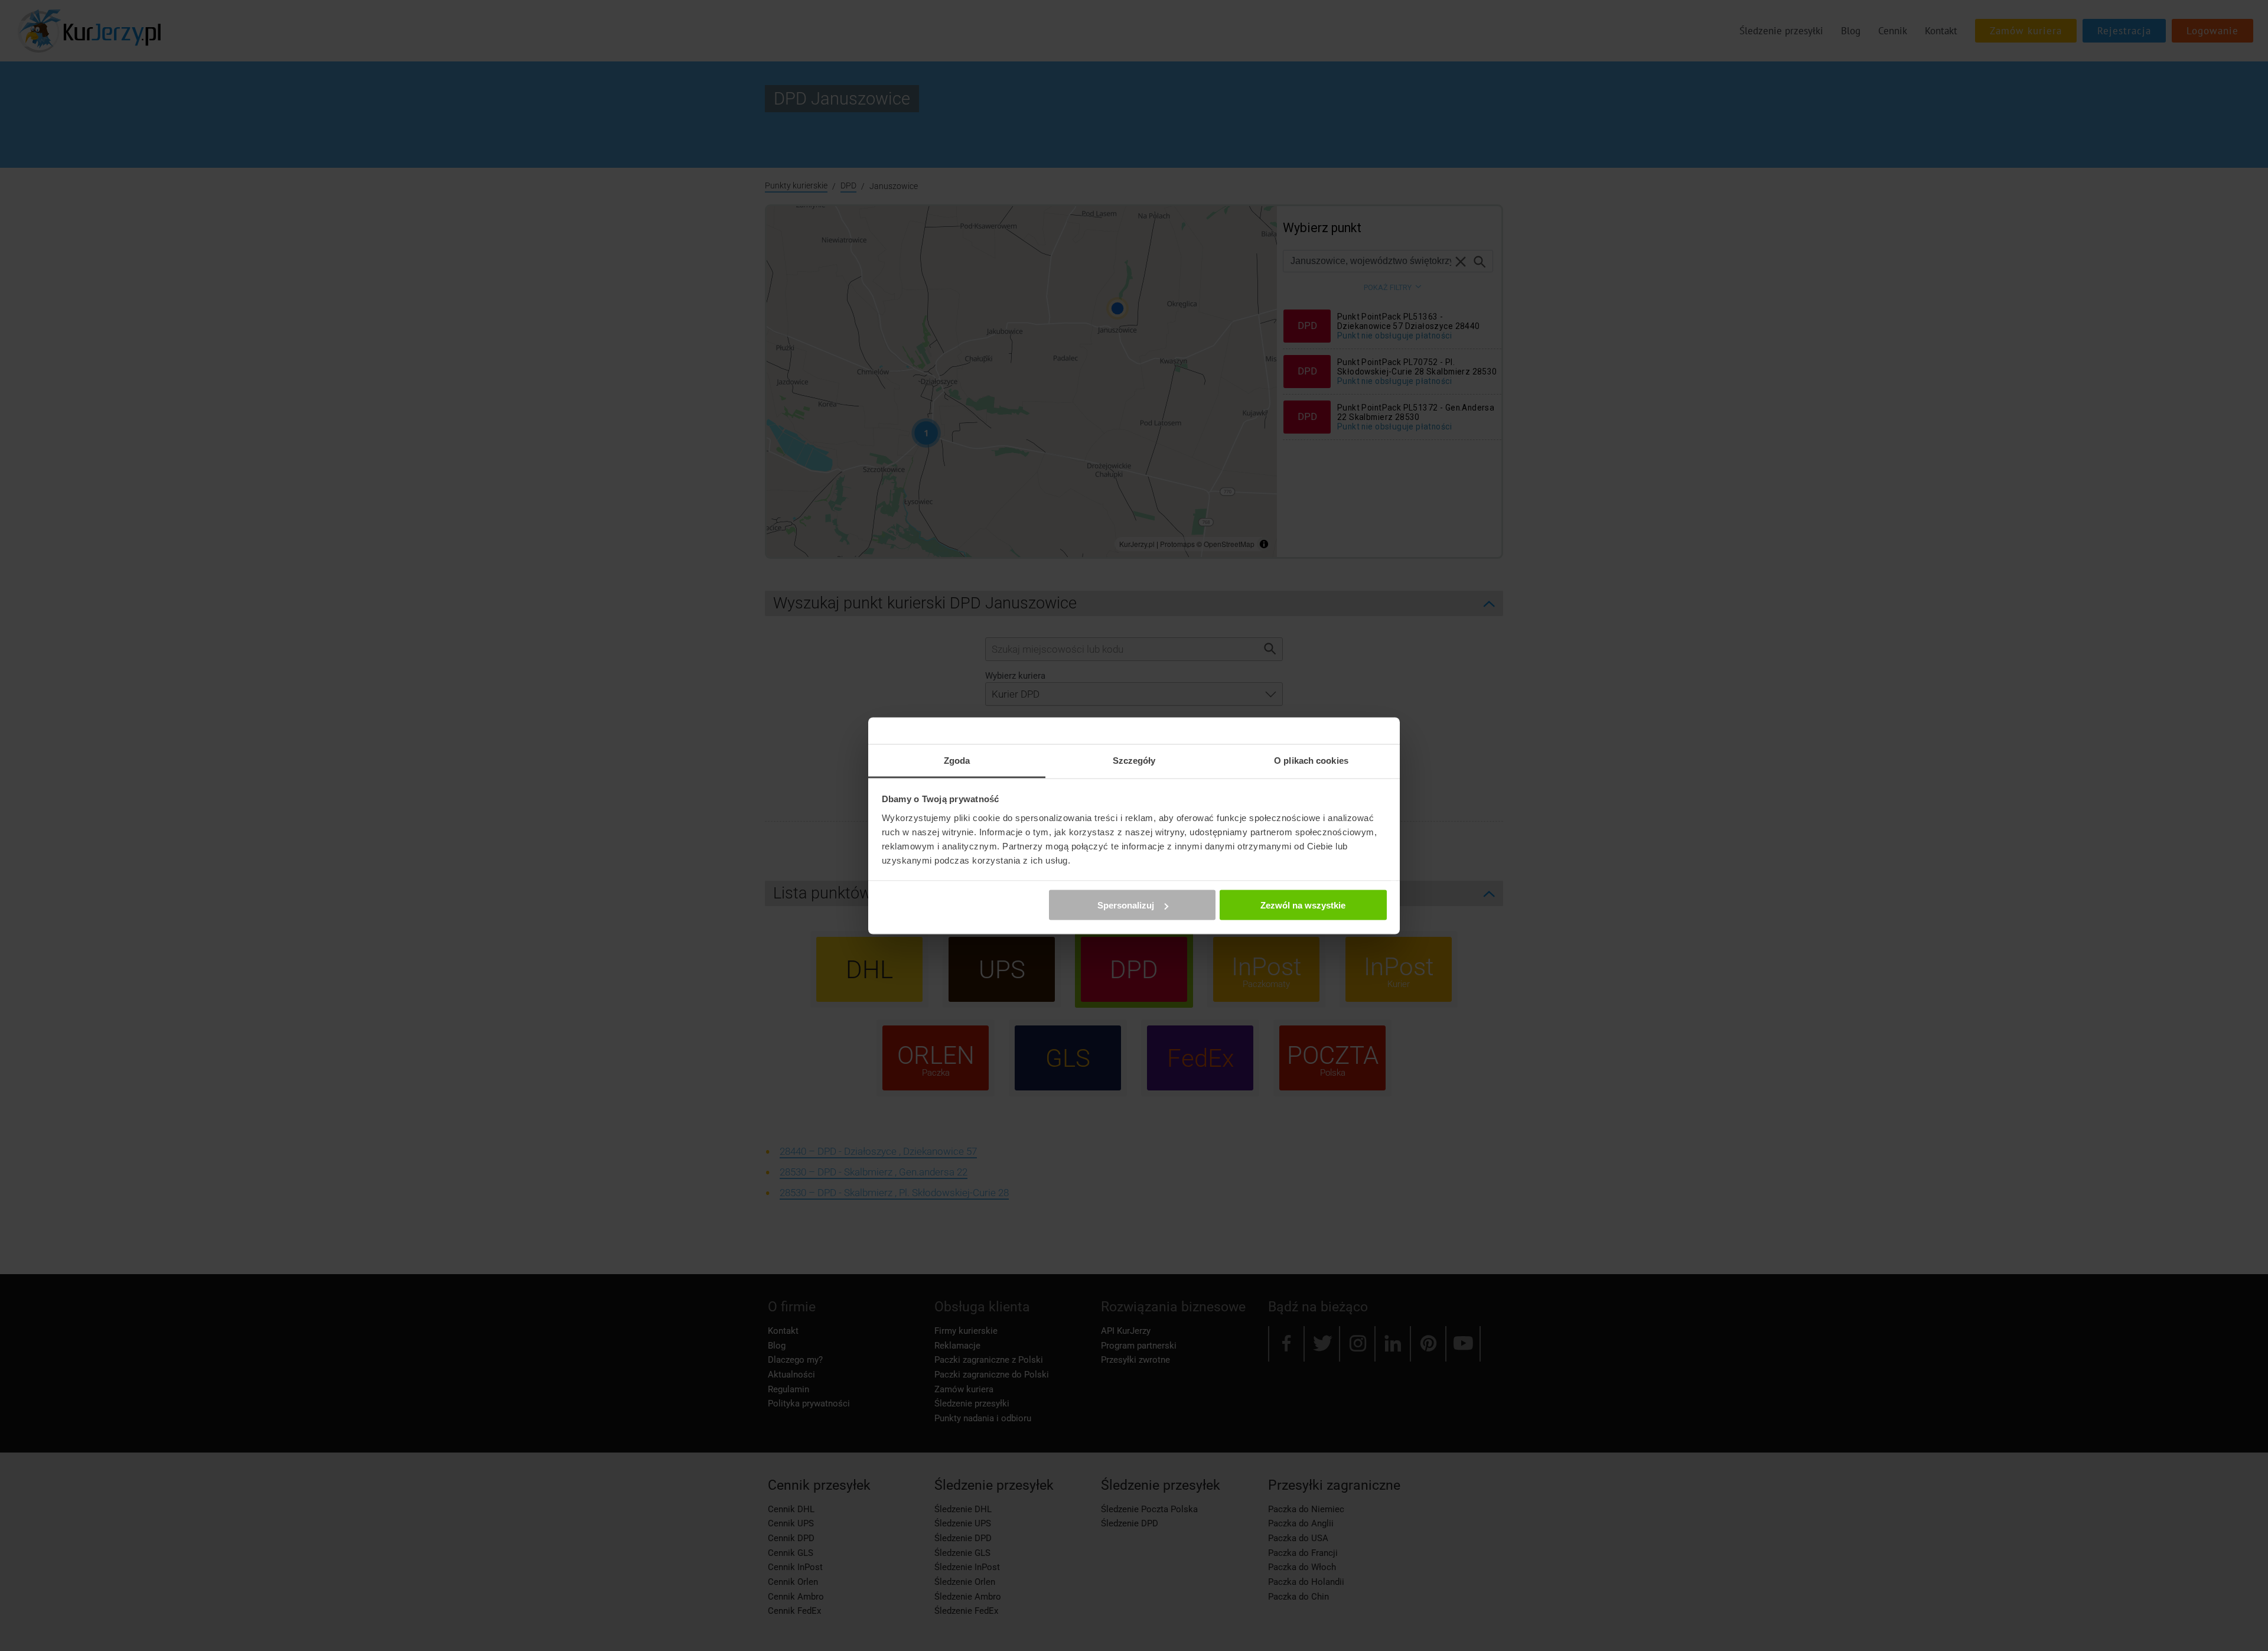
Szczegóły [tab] (1134, 760)
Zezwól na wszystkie (1303, 905)
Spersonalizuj (1126, 905)
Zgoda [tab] (957, 760)
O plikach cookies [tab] (1311, 760)
